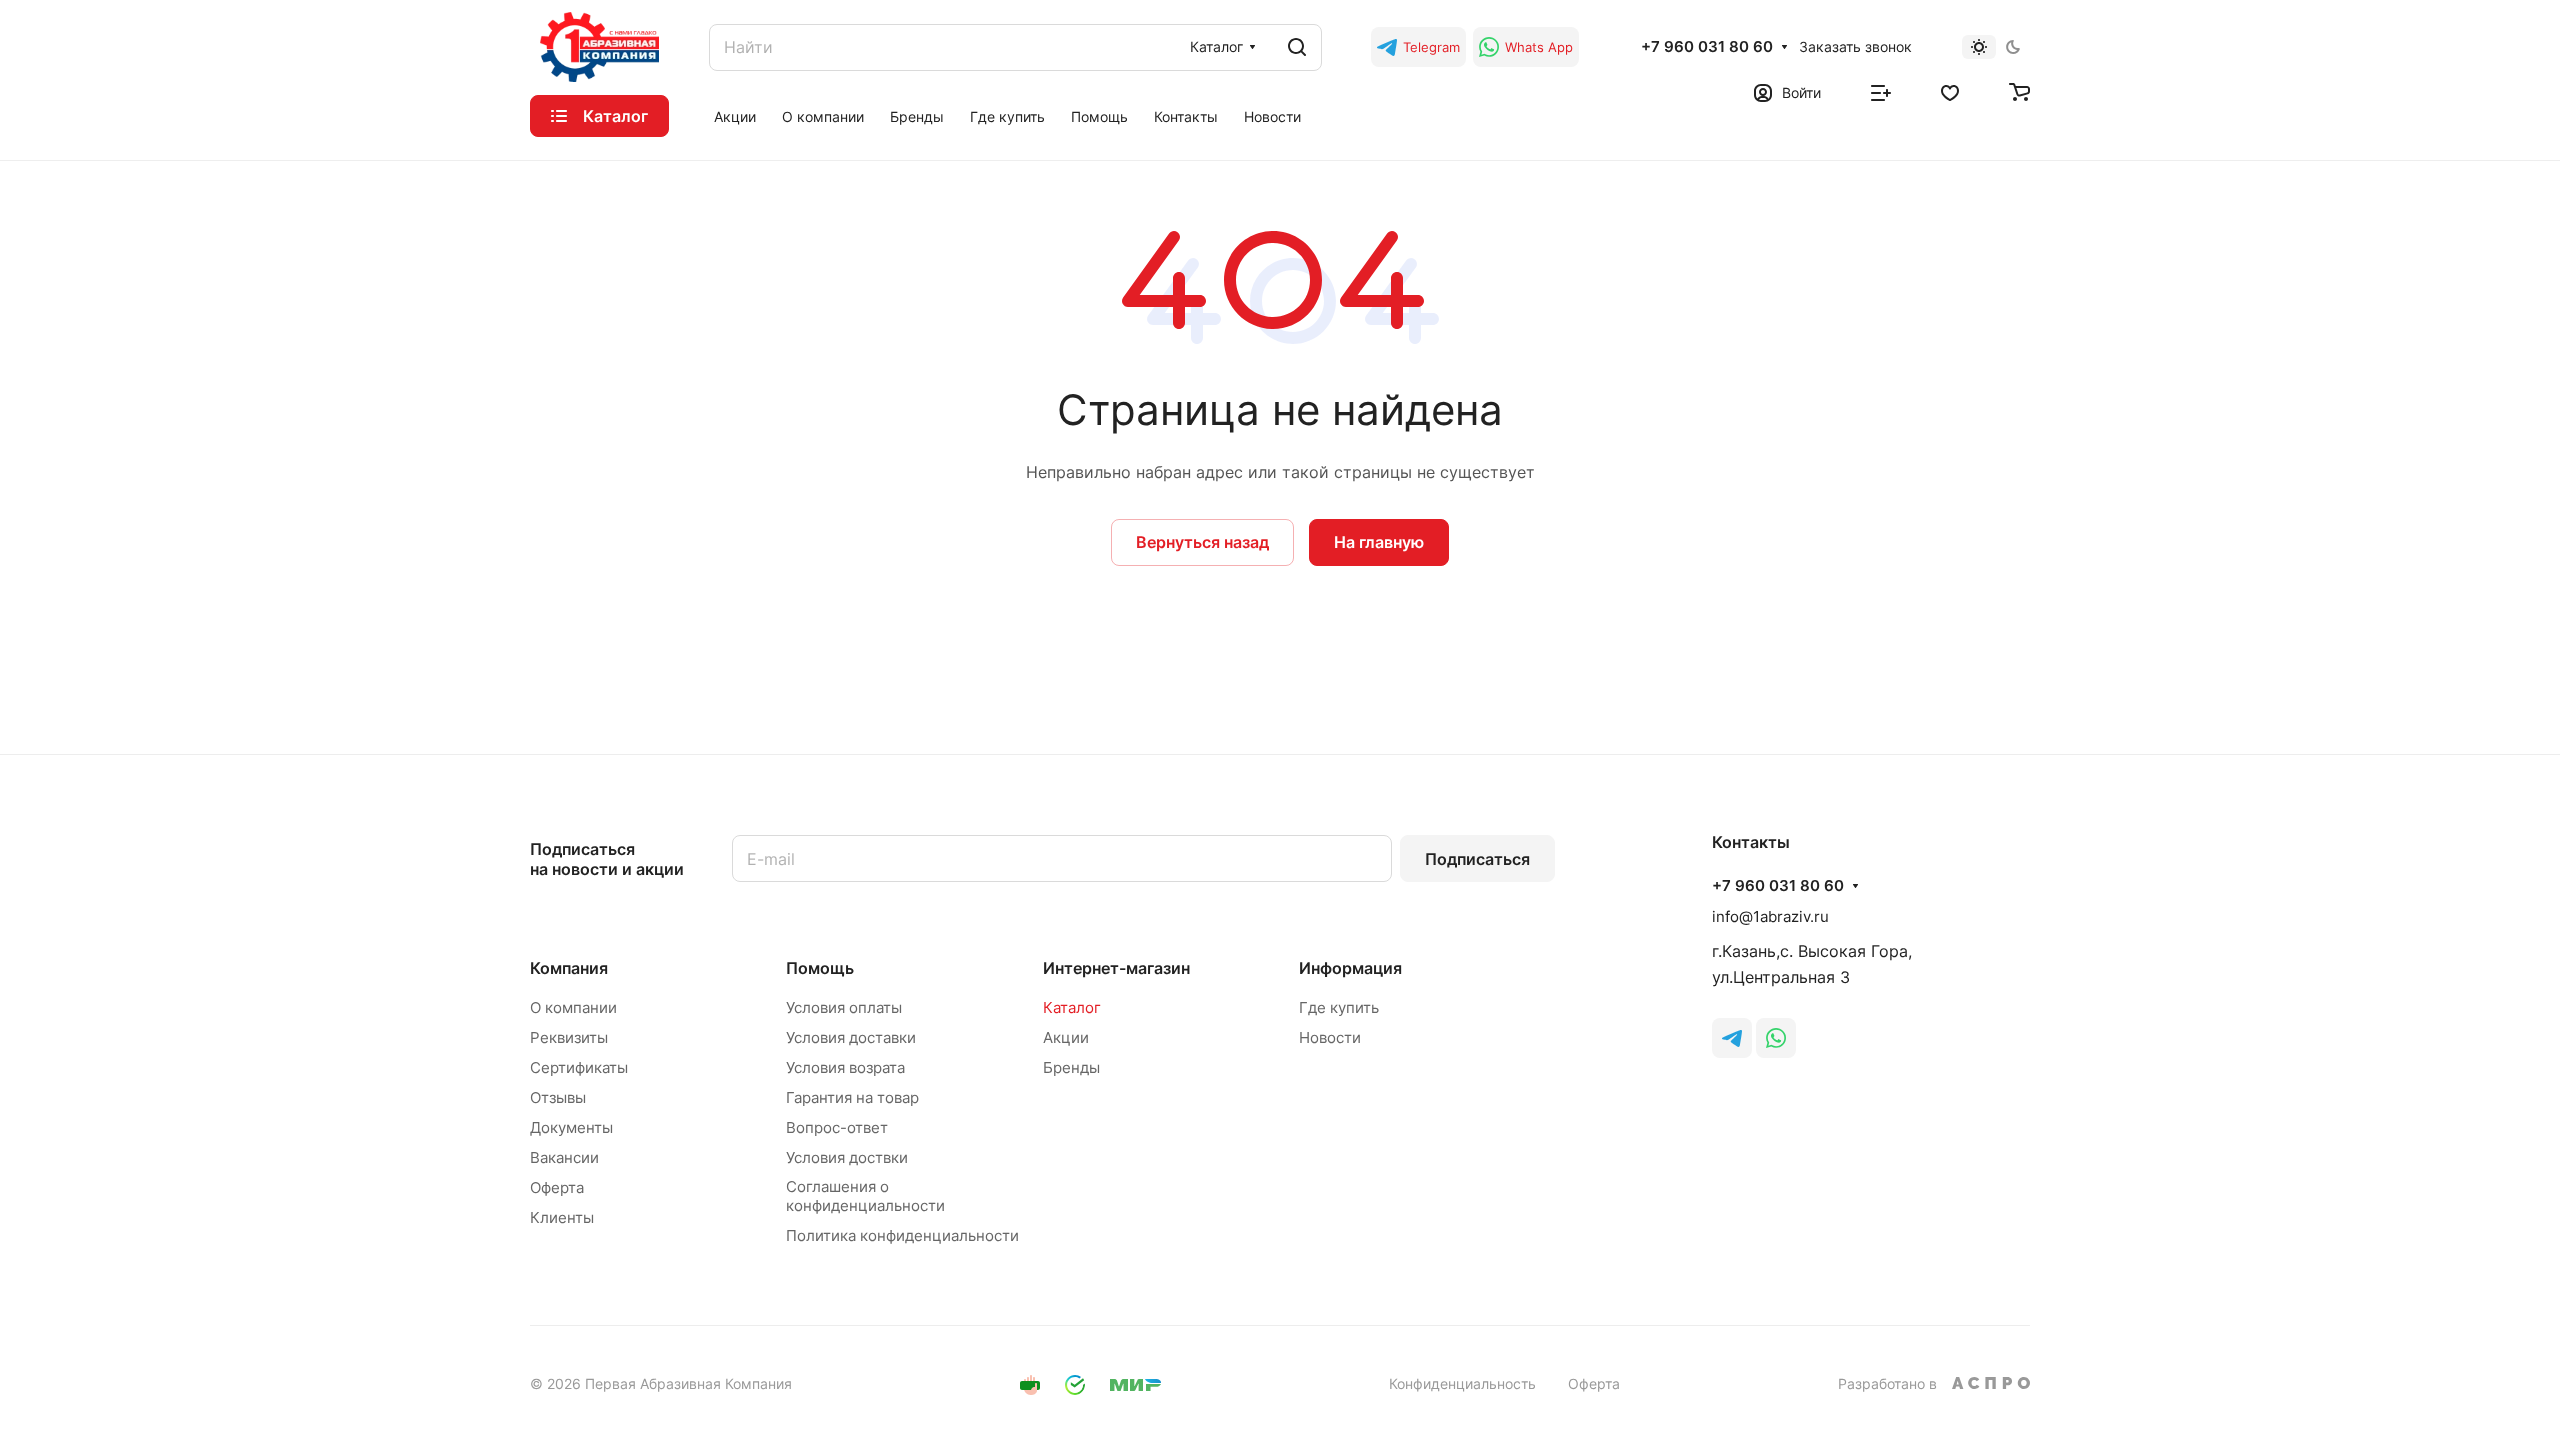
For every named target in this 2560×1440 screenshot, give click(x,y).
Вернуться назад (1202, 542)
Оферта (557, 1187)
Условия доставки (851, 1037)
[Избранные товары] (1950, 91)
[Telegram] (1732, 1038)
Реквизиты (569, 1037)
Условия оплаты (844, 1007)
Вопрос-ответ (837, 1127)
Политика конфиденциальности (902, 1235)
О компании (573, 1007)
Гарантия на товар (852, 1097)
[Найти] (1297, 47)
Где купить (1339, 1007)
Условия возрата (845, 1067)
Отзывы (558, 1097)
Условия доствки (847, 1157)
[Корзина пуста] (2019, 91)
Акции (1066, 1037)
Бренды (1071, 1067)
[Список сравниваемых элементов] (1881, 91)
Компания (569, 968)
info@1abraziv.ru (1770, 916)
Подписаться (1477, 859)
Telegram (1431, 47)
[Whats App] (1776, 1038)
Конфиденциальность (1462, 1383)
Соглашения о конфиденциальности (865, 1196)
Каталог (1072, 1007)
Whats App (1539, 47)
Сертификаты (579, 1067)
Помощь (820, 968)
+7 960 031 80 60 (1707, 47)
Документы (571, 1127)
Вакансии (564, 1157)
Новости (1330, 1037)
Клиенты (562, 1217)
